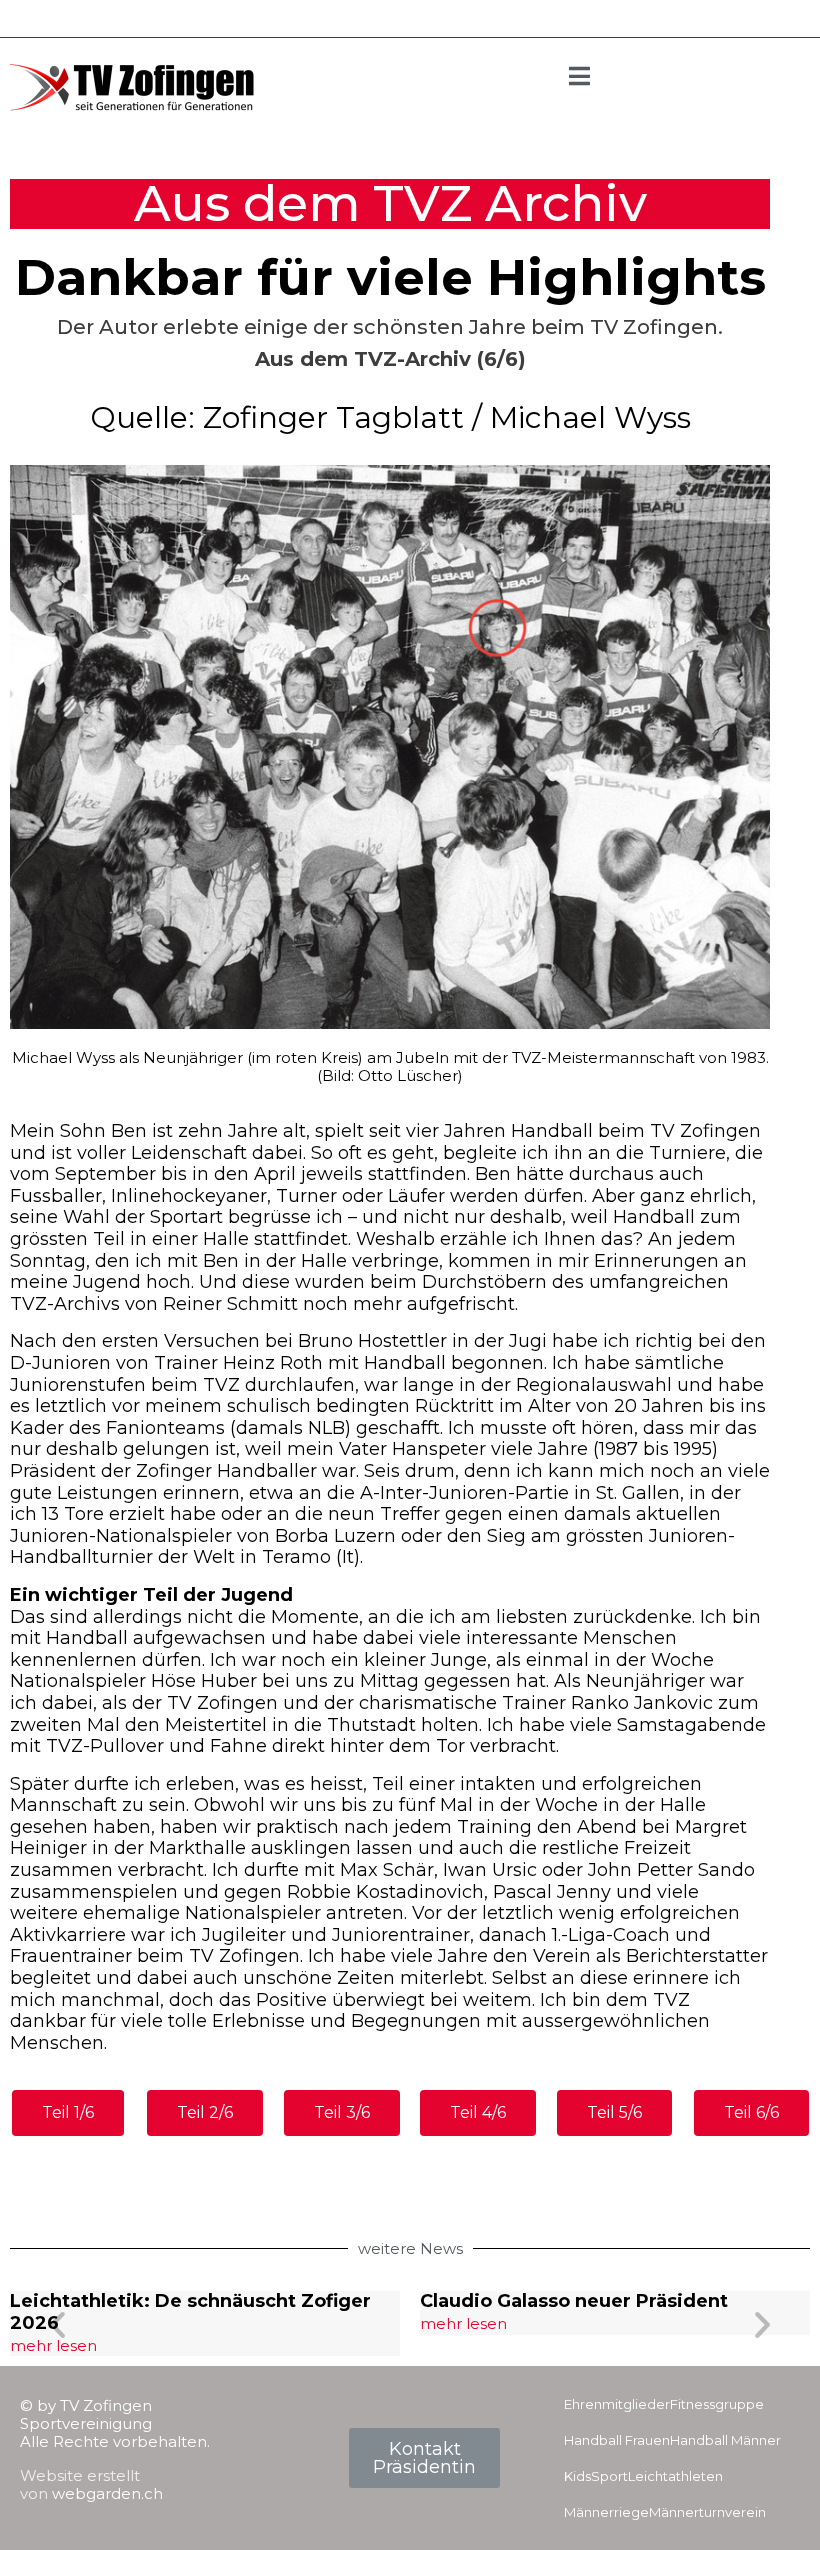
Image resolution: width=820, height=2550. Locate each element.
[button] (57, 2323)
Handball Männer (725, 2440)
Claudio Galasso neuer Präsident (574, 2301)
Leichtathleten (675, 2476)
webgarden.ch (107, 2493)
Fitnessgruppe (717, 2404)
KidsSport (596, 2476)
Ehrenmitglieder (617, 2404)
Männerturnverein (707, 2512)
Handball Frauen (617, 2440)
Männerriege (606, 2512)
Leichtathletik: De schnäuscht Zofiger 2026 (190, 2312)
